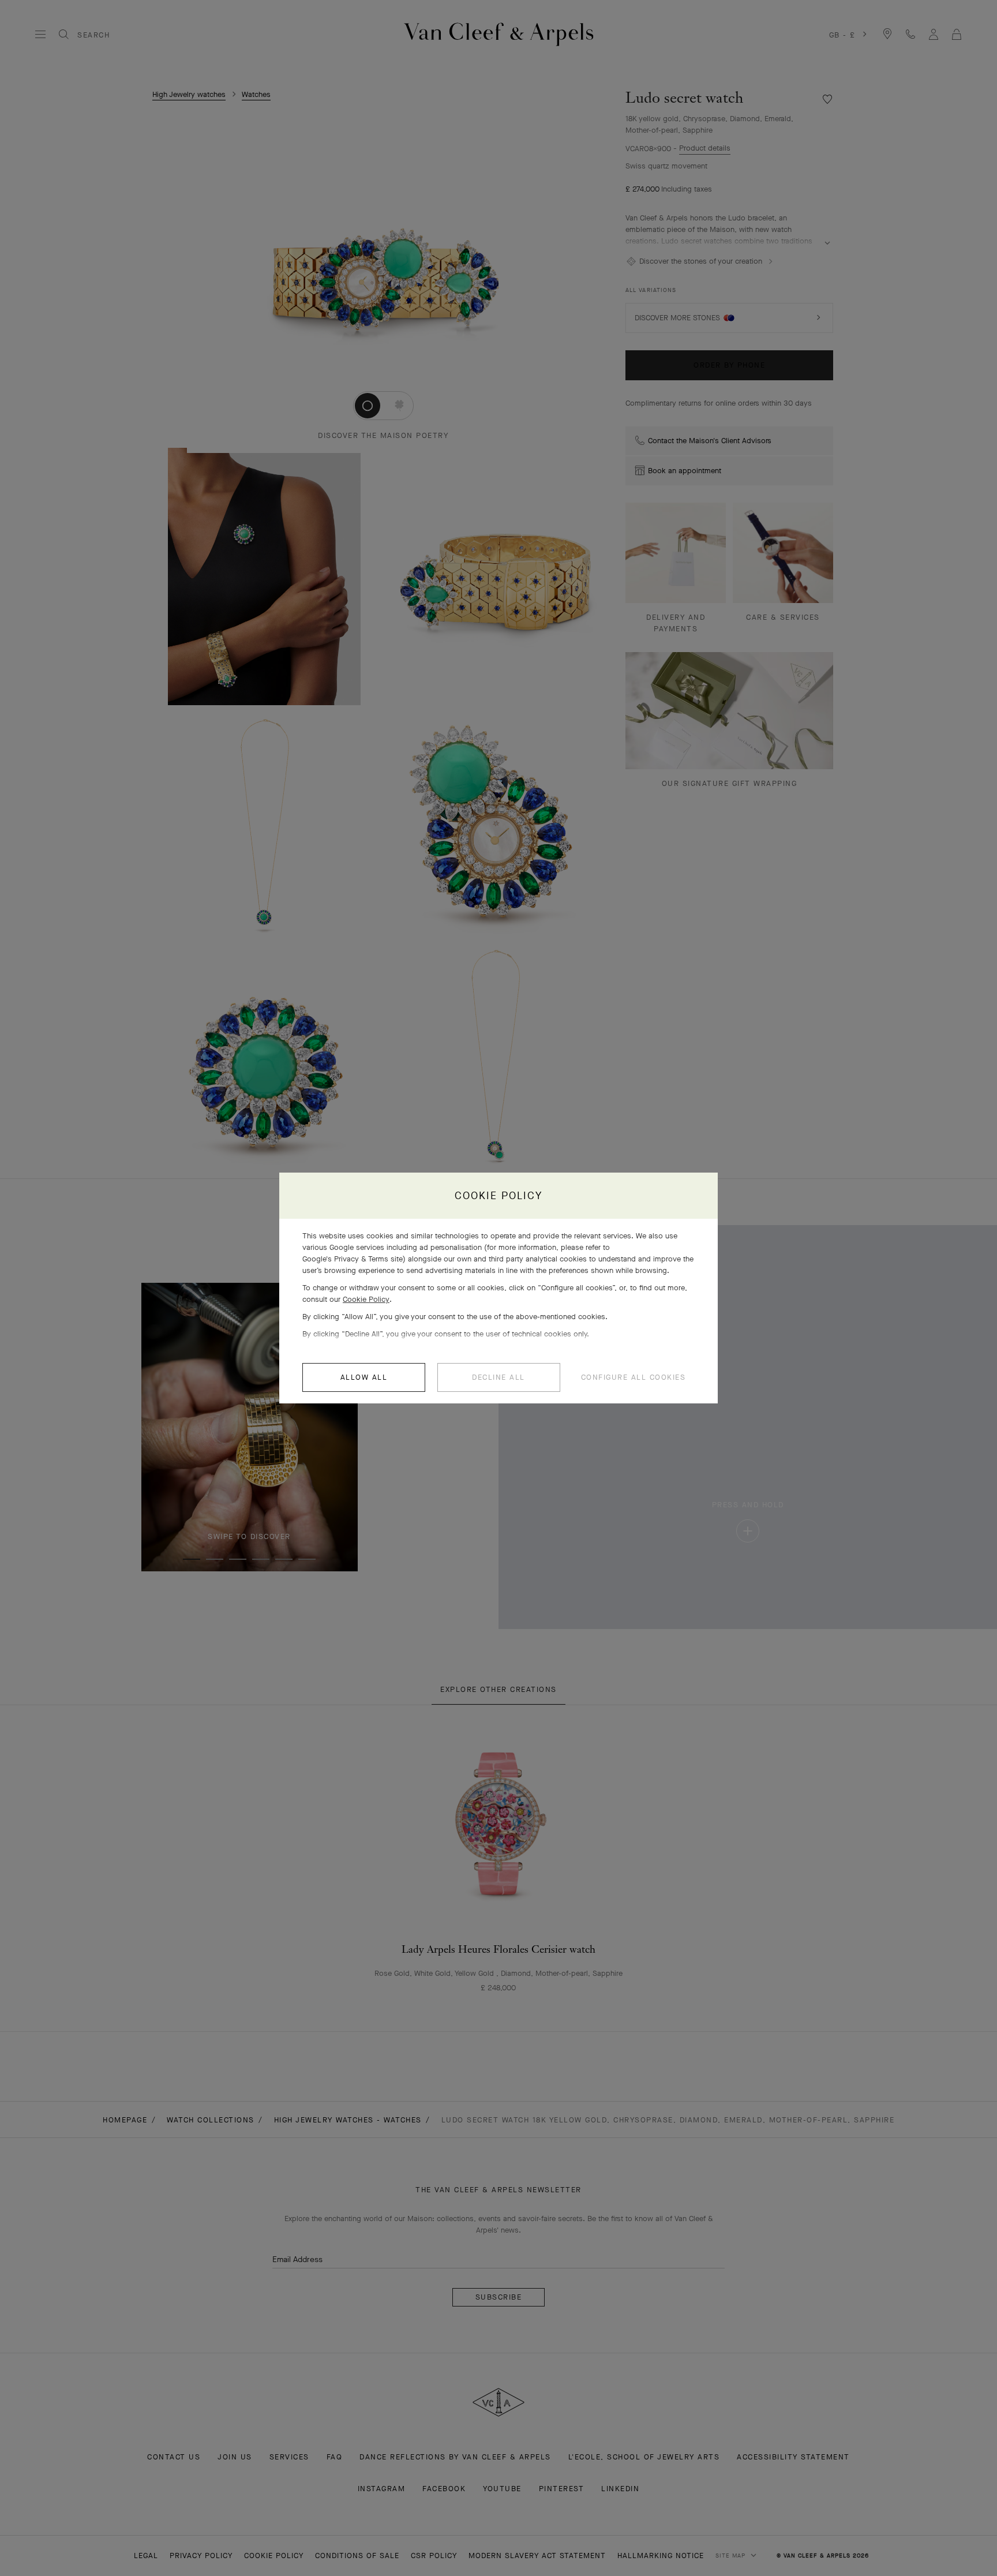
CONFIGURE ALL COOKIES (634, 1377)
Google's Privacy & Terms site (353, 1259)
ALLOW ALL (364, 1377)
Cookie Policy (366, 1299)
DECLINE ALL (498, 1377)
